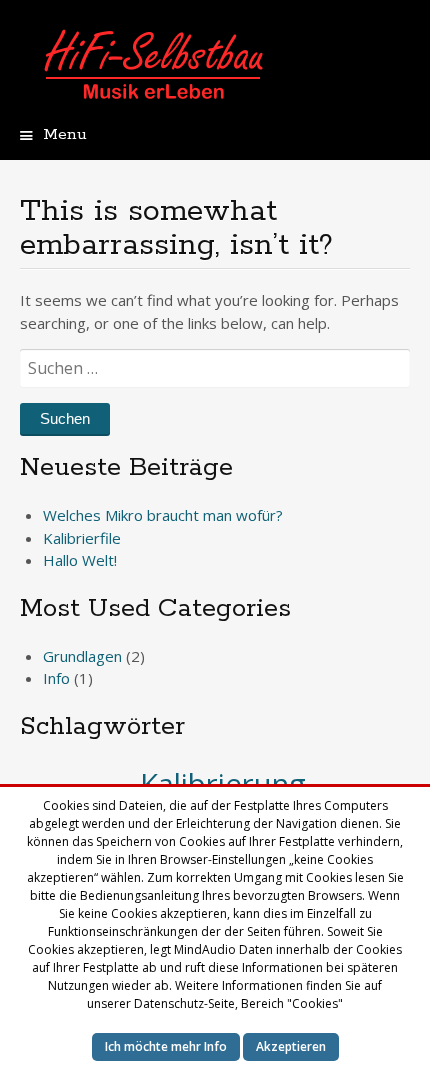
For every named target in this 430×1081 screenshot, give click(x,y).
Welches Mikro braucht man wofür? (163, 515)
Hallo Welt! (80, 560)
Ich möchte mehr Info (166, 1046)
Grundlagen (82, 656)
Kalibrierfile (82, 538)
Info (56, 678)
